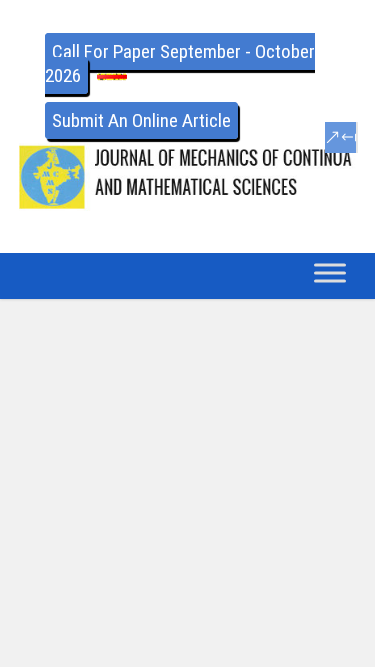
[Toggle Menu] (330, 272)
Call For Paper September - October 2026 (180, 63)
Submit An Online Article (141, 120)
